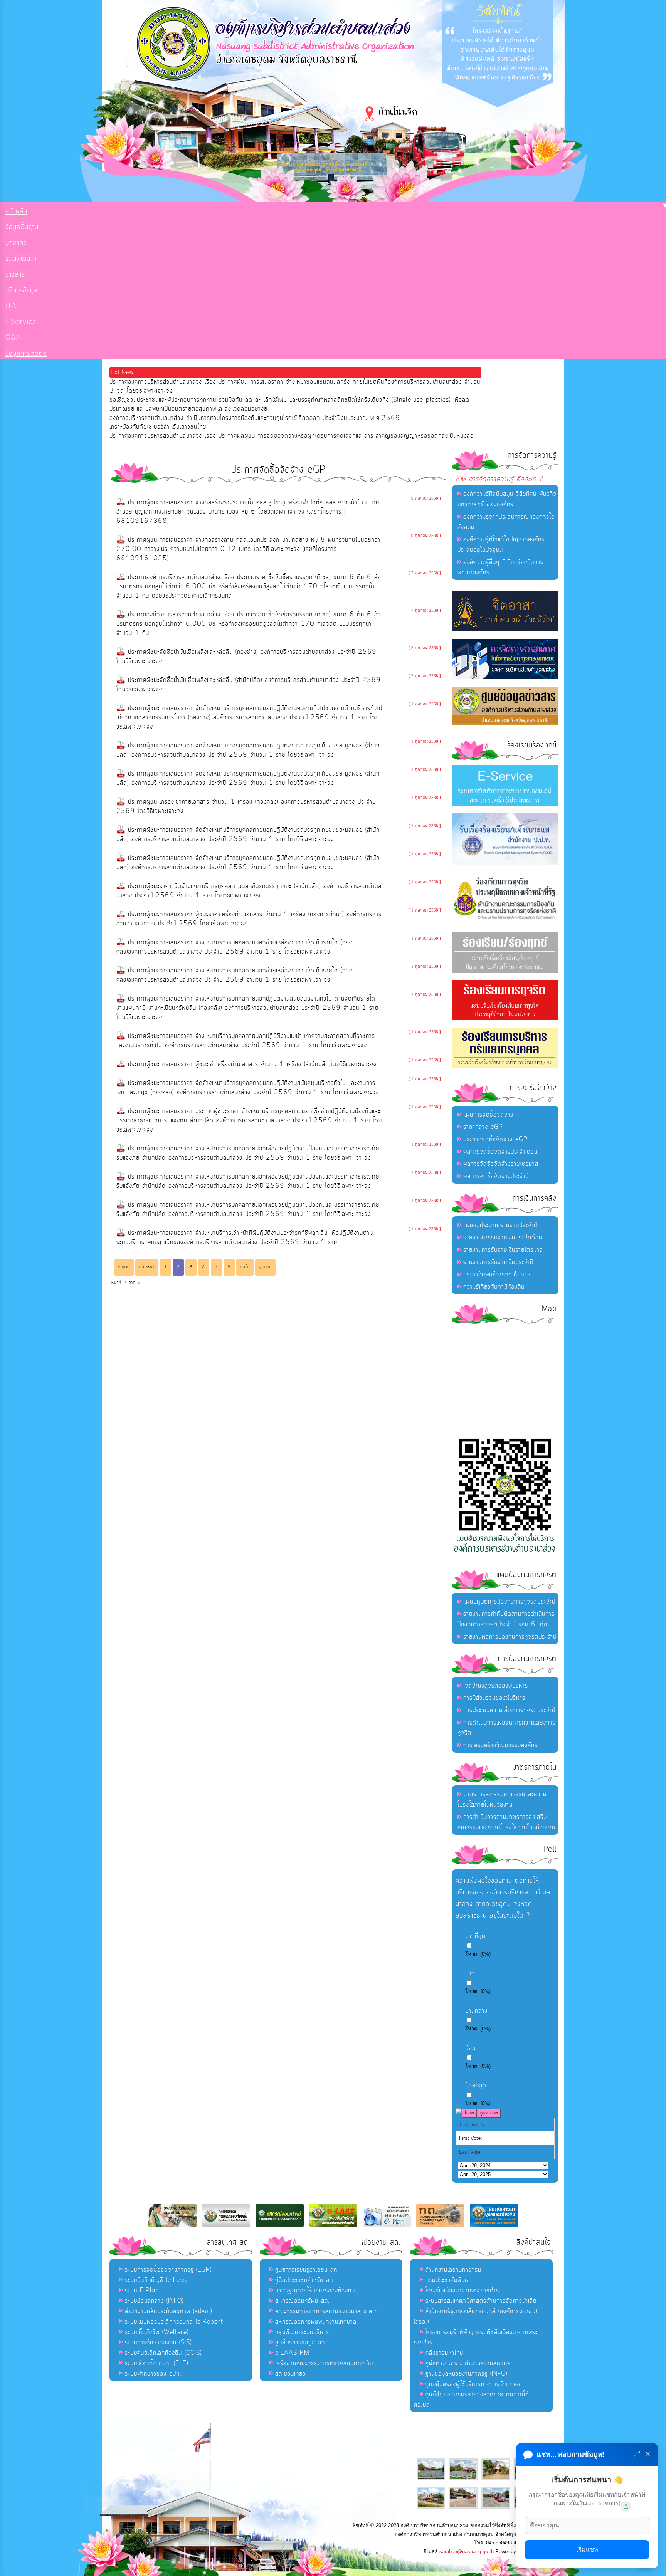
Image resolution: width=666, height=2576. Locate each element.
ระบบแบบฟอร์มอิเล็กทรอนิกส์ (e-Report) (175, 2322)
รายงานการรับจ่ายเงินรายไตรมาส (503, 1250)
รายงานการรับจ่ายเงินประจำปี (498, 1262)
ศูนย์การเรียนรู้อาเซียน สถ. (307, 2270)
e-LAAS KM (292, 2353)
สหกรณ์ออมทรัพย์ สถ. (303, 2301)
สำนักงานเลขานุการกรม (453, 2270)
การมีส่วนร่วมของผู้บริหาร (494, 1698)
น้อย (470, 2048)
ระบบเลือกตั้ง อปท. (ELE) (156, 2363)
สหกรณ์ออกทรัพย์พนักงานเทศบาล (316, 2322)
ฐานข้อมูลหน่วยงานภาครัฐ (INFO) (466, 2374)
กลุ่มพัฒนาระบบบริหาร (302, 2332)
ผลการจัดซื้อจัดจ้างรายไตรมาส (501, 1164)
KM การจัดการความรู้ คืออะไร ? (499, 479)
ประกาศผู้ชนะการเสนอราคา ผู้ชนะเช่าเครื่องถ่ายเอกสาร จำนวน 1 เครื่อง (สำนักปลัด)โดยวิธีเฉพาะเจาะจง (252, 1064)
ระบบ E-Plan (142, 2291)
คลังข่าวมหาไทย (444, 2353)
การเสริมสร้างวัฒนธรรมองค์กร (500, 1745)
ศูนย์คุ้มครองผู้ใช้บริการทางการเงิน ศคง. (474, 2384)
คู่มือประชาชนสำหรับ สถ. (305, 2280)
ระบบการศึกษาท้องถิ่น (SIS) (158, 2343)
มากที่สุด (475, 1936)
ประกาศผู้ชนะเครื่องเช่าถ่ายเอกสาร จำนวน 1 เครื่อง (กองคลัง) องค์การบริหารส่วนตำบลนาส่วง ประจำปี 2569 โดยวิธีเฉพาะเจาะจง (246, 806)
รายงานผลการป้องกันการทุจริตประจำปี (510, 1637)
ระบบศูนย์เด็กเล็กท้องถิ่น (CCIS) (163, 2353)
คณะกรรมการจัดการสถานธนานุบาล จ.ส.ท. (327, 2311)
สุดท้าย (265, 1267)
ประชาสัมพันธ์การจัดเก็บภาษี (497, 1275)
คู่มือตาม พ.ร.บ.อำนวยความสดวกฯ (468, 2363)
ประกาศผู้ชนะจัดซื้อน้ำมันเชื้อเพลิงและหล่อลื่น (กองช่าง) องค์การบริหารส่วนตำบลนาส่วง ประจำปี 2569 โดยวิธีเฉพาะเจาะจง (246, 657)
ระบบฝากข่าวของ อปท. (153, 2374)
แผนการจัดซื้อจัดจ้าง (488, 1115)
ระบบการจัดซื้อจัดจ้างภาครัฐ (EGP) (168, 2270)
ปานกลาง (476, 2011)
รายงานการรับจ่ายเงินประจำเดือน (503, 1238)
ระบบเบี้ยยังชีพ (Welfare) (157, 2332)
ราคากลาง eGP (483, 1127)
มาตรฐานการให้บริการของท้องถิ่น (315, 2291)
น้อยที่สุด (476, 2086)
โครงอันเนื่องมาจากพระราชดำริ (462, 2291)
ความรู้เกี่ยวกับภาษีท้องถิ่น (494, 1287)
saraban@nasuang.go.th (467, 2552)
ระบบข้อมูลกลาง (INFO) (154, 2301)
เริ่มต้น (124, 1267)
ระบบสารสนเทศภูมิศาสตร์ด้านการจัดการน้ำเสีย (481, 2301)
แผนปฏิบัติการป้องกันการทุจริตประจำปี (509, 1602)
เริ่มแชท (587, 2550)
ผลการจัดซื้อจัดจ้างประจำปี (496, 1176)
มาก (470, 1973)
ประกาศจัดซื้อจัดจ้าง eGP (495, 1139)
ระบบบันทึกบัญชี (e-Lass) (156, 2280)
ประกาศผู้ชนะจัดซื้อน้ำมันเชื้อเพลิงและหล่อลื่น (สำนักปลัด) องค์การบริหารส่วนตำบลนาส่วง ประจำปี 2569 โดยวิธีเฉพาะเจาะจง (249, 685)
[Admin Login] (626, 2506)
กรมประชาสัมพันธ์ (447, 2280)
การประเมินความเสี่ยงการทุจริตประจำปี (509, 1710)
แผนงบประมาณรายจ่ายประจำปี (500, 1225)
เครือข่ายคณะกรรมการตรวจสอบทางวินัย (324, 2363)
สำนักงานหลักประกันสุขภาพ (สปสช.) (168, 2311)
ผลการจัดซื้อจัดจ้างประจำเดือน (500, 1152)
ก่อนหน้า (147, 1267)
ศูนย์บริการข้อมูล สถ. (301, 2343)
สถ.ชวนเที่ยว (290, 2374)
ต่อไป (245, 1267)
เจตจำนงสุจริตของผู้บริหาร (496, 1686)
